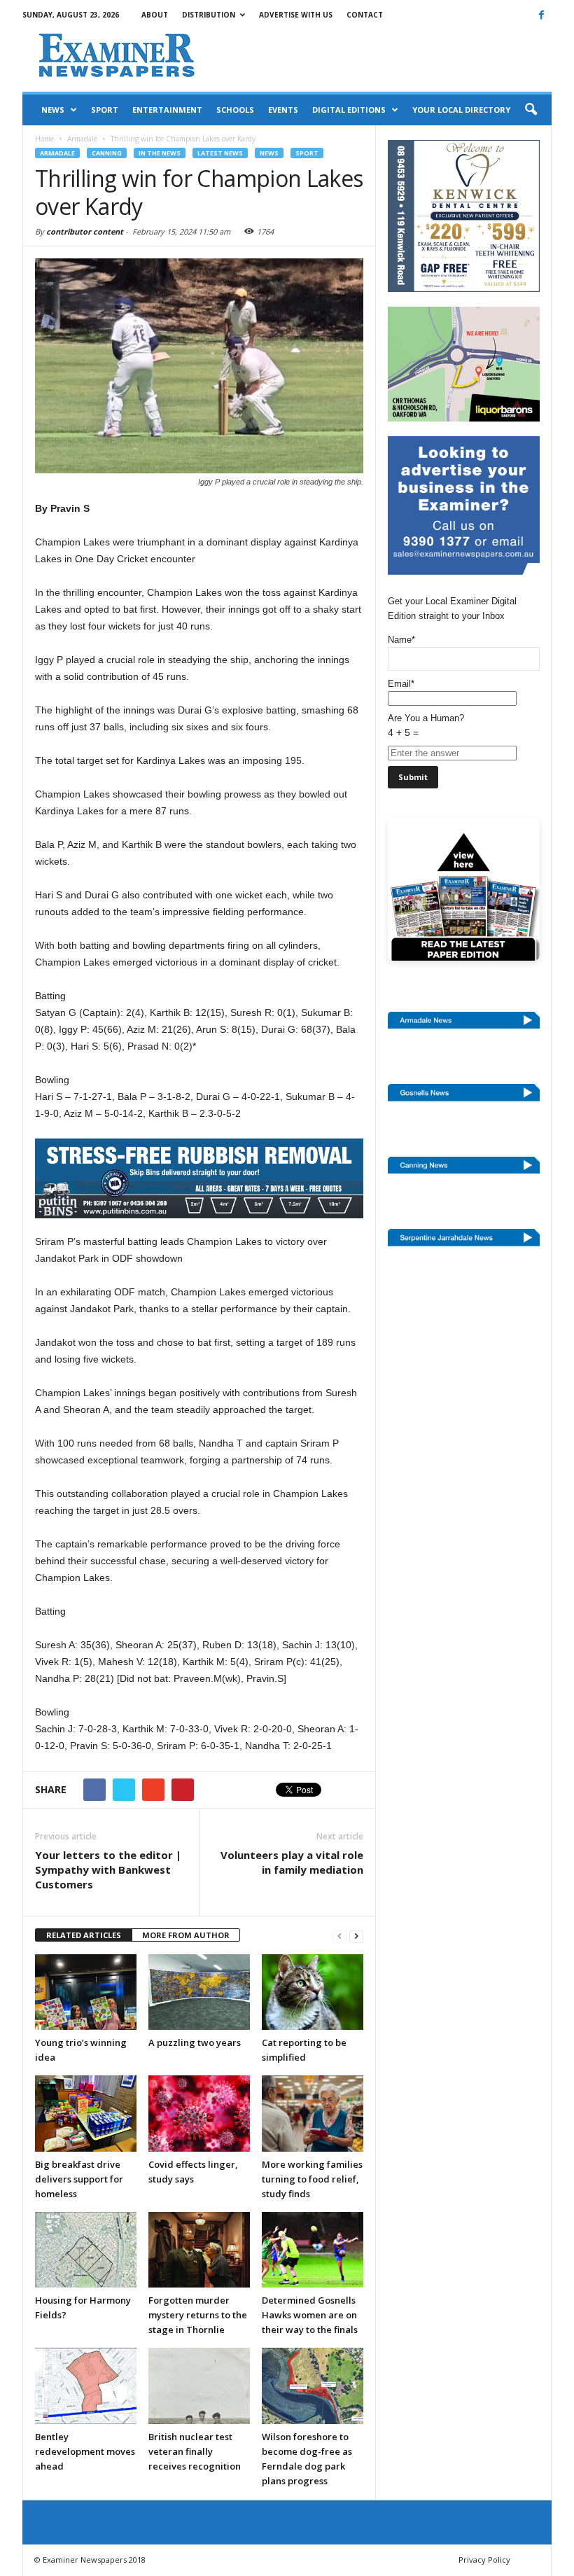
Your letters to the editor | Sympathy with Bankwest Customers (108, 1870)
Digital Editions (349, 110)
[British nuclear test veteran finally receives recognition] (199, 2386)
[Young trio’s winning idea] (86, 1992)
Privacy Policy (484, 2560)
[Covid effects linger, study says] (199, 2113)
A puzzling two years (195, 2042)
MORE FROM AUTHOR (186, 1935)
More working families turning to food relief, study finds (312, 2179)
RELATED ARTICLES (84, 1935)
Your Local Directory (461, 110)
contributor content (85, 231)
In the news (160, 153)
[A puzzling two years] (199, 1992)
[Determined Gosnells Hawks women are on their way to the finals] (313, 2250)
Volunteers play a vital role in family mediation (292, 1862)
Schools (235, 110)
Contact (365, 15)
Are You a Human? (426, 725)
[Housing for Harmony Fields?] (86, 2250)
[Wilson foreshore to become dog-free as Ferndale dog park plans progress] (313, 2386)
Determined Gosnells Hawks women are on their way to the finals (310, 2315)
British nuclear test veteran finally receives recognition (195, 2451)
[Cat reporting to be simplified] (313, 1992)
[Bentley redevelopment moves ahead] (86, 2386)
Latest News (220, 153)
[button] (531, 110)
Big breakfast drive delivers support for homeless (79, 2179)
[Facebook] (541, 15)
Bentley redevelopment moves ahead (85, 2451)
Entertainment (167, 110)
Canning (107, 153)
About (155, 15)
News (53, 110)
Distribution (209, 15)
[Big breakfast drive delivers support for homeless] (86, 2113)
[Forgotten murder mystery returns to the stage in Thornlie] (199, 2250)
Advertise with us (296, 15)
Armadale (57, 153)
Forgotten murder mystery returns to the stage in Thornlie (198, 2315)
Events (283, 110)
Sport (105, 110)
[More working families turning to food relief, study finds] (313, 2113)
